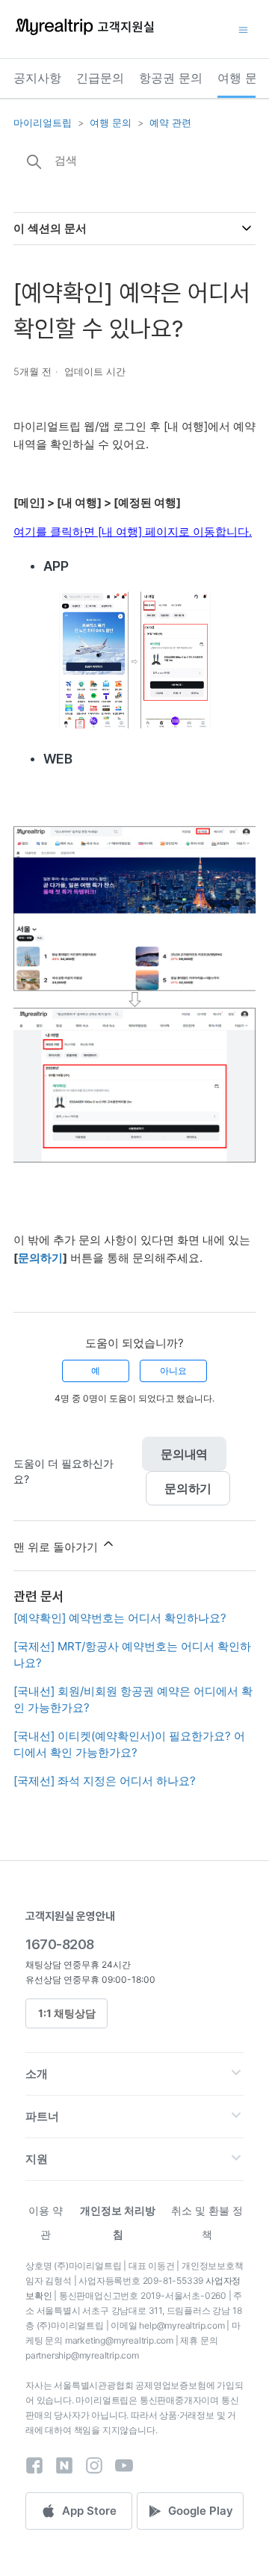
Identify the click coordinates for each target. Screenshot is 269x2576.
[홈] (84, 34)
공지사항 (37, 78)
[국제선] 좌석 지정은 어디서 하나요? (105, 1781)
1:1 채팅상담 (67, 2013)
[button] (134, 2074)
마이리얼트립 (43, 123)
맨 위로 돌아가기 (57, 1547)
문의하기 (188, 1488)
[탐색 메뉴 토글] (243, 29)
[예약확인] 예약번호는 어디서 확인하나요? (120, 1618)
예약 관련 (170, 123)
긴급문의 (100, 78)
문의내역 (184, 1454)
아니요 (173, 1371)
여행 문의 (243, 78)
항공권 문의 (171, 78)
